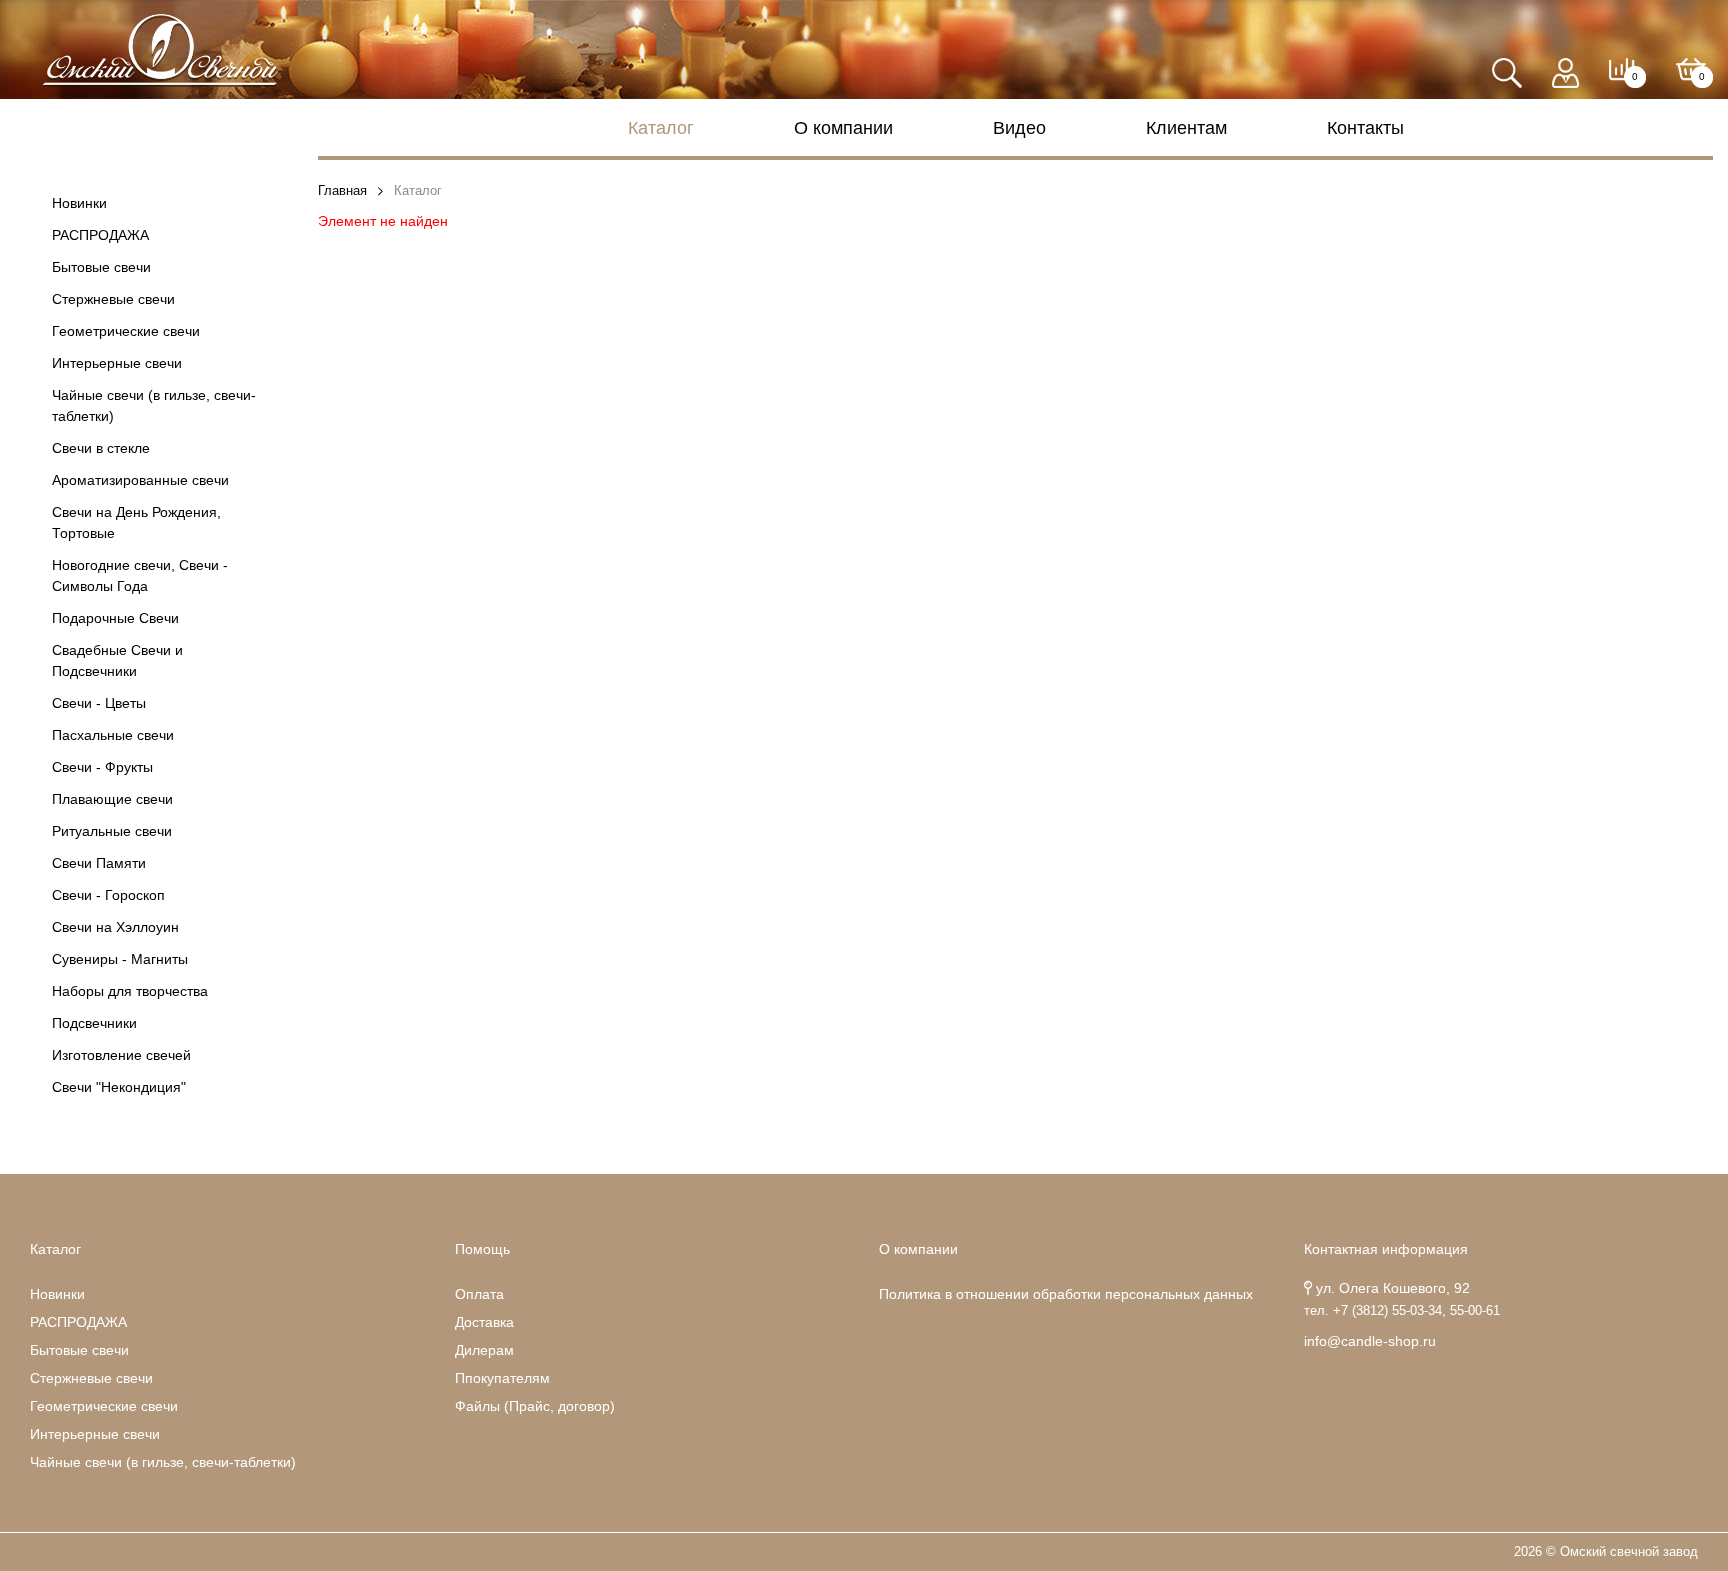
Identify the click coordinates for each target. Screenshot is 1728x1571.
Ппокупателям (502, 1378)
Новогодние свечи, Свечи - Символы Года (140, 575)
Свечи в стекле (101, 448)
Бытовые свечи (101, 267)
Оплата (479, 1294)
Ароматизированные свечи (140, 480)
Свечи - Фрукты (102, 767)
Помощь (482, 1249)
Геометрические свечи (126, 331)
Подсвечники (94, 1023)
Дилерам (484, 1350)
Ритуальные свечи (112, 831)
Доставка (484, 1322)
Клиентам (1186, 128)
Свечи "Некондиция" (119, 1087)
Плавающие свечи (112, 799)
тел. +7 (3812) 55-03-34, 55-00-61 (1402, 1311)
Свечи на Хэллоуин (115, 927)
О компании (843, 128)
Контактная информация (1386, 1249)
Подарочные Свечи (115, 618)
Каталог (661, 128)
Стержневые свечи (113, 299)
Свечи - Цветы (99, 703)
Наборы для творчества (130, 991)
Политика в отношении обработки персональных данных (1066, 1294)
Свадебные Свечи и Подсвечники (117, 660)
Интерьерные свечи (117, 363)
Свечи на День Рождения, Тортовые (136, 522)
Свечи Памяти (99, 863)
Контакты (1365, 128)
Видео (1019, 128)
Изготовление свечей (121, 1055)
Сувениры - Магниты (120, 959)
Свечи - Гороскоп (108, 895)
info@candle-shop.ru (1370, 1341)
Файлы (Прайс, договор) (535, 1406)
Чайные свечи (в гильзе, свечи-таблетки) (154, 405)
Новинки (79, 203)
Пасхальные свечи (113, 735)
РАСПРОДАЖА (100, 235)
